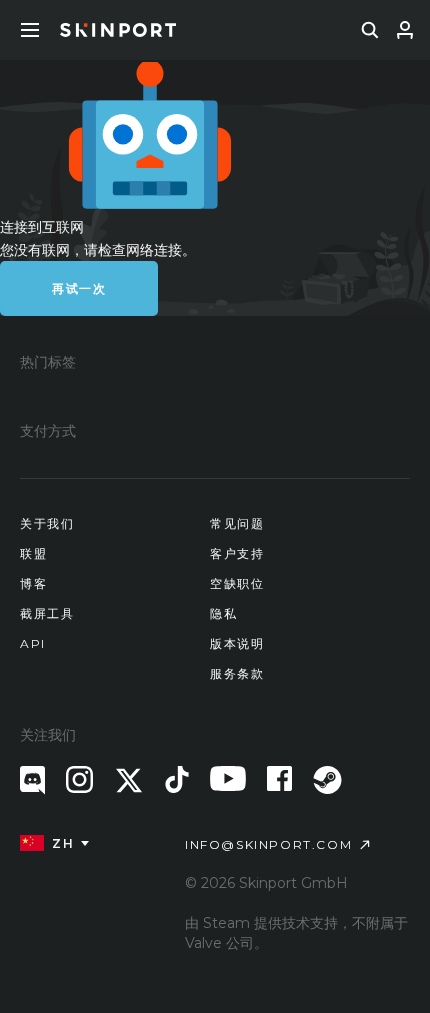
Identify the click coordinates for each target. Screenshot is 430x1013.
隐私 (223, 613)
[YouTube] (228, 778)
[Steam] (327, 780)
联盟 (33, 553)
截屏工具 (47, 613)
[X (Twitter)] (129, 780)
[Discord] (32, 780)
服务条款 (237, 673)
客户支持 (237, 553)
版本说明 (237, 643)
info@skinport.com (268, 844)
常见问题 (237, 523)
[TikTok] (177, 779)
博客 (33, 583)
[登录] (405, 30)
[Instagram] (79, 779)
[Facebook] (279, 778)
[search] (370, 30)
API (33, 643)
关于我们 (47, 523)
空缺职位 (237, 583)
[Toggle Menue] (30, 30)
